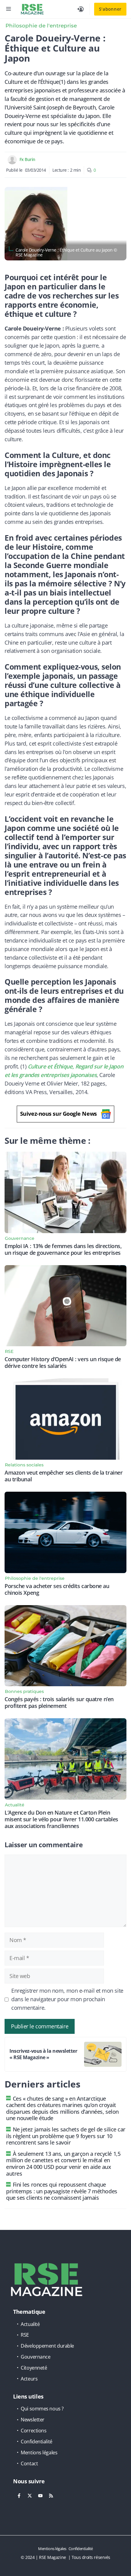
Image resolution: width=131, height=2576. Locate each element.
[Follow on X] (30, 2495)
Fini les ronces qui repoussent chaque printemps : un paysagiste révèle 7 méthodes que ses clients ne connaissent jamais (62, 2191)
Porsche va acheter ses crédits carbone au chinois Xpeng (57, 1589)
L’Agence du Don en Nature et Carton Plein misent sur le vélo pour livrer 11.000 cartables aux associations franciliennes (61, 1819)
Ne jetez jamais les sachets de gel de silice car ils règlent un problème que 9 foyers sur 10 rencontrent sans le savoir (66, 2136)
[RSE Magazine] (32, 9)
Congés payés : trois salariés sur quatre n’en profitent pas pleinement (59, 1702)
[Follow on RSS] (51, 2495)
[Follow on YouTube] (40, 2495)
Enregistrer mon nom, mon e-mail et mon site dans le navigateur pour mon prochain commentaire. (67, 1999)
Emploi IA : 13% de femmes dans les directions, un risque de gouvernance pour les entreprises (63, 1249)
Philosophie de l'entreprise (41, 26)
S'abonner (110, 9)
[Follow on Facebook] (19, 2495)
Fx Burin (27, 159)
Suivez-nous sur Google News (58, 1114)
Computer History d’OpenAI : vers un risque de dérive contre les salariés (63, 1362)
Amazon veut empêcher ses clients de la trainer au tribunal (64, 1476)
